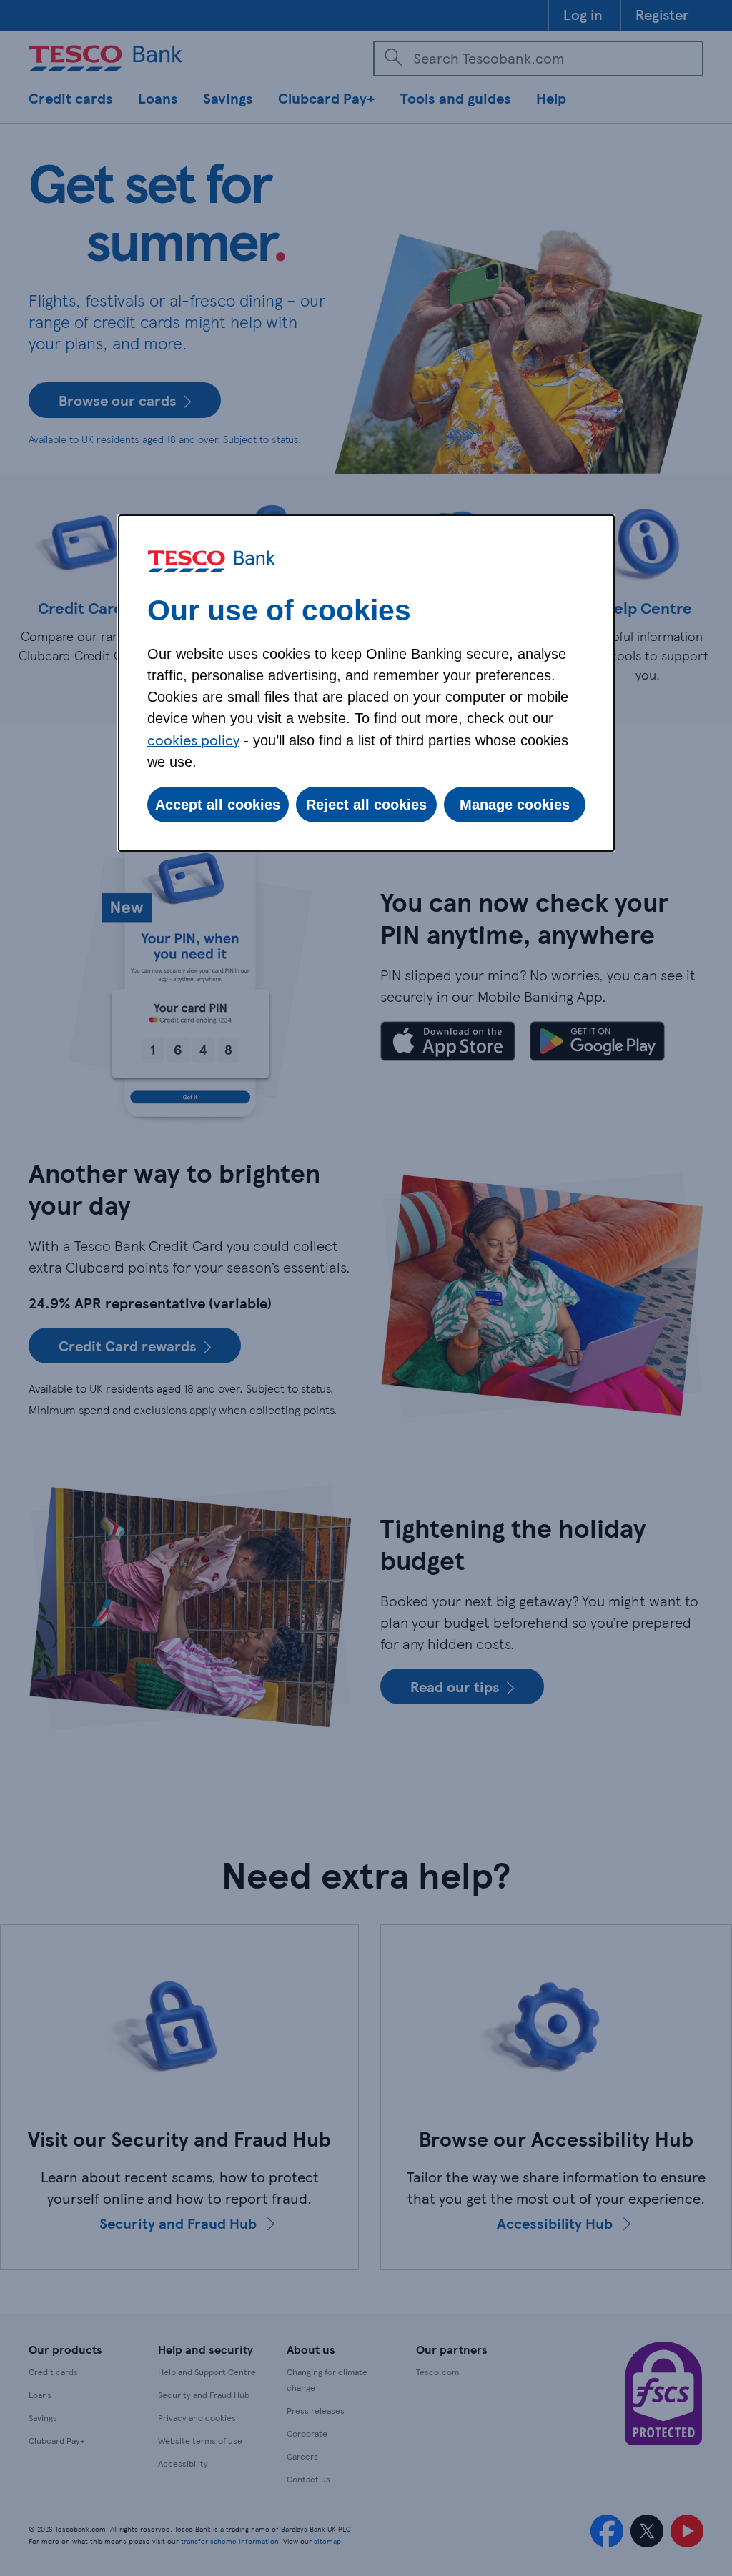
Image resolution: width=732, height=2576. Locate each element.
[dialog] (366, 683)
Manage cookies (515, 805)
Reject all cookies (366, 805)
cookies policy (193, 740)
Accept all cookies (218, 805)
